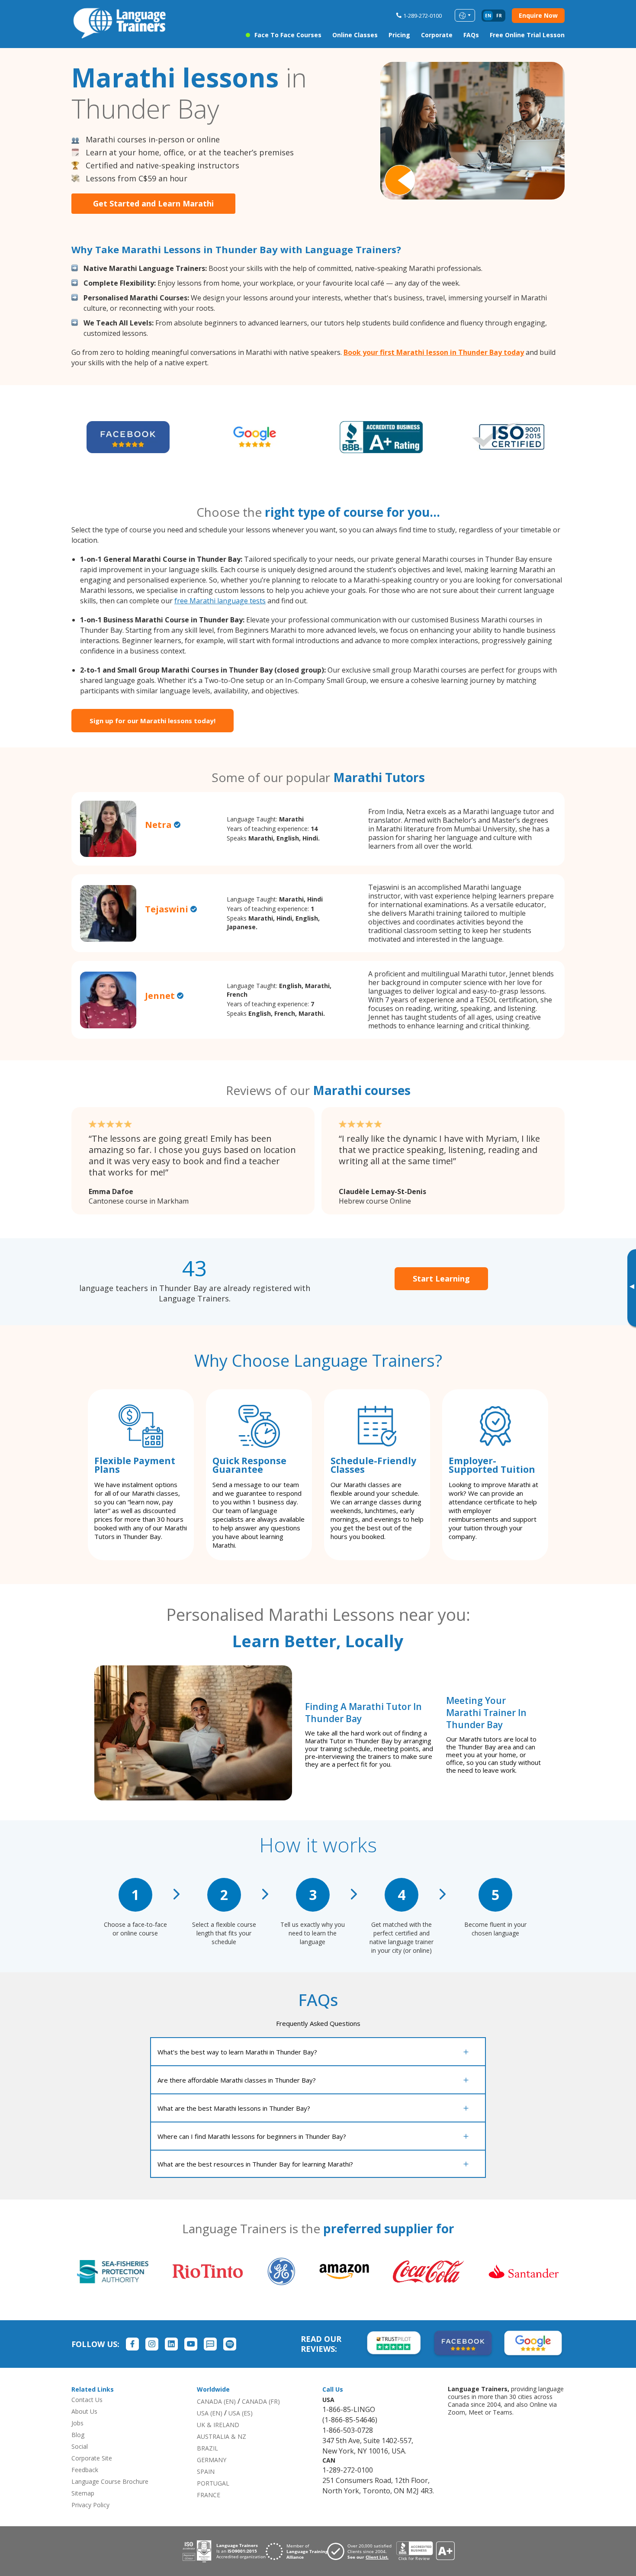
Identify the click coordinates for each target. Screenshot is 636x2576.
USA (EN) (210, 2413)
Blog (78, 2435)
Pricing (399, 35)
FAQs (471, 35)
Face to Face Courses (288, 35)
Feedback (85, 2470)
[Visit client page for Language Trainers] (362, 2551)
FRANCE (209, 2495)
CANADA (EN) (216, 2401)
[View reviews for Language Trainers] (425, 2551)
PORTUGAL (213, 2483)
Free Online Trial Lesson (527, 35)
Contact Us (87, 2400)
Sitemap (83, 2493)
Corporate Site (92, 2458)
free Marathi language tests (220, 601)
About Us (84, 2411)
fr (499, 16)
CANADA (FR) (261, 2401)
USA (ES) (241, 2413)
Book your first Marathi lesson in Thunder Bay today (434, 352)
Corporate (437, 35)
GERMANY (212, 2460)
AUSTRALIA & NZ (222, 2436)
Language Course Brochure (110, 2481)
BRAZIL (207, 2448)
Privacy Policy (90, 2505)
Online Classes (355, 35)
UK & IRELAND (218, 2425)
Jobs (77, 2423)
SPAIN (206, 2471)
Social (80, 2446)
